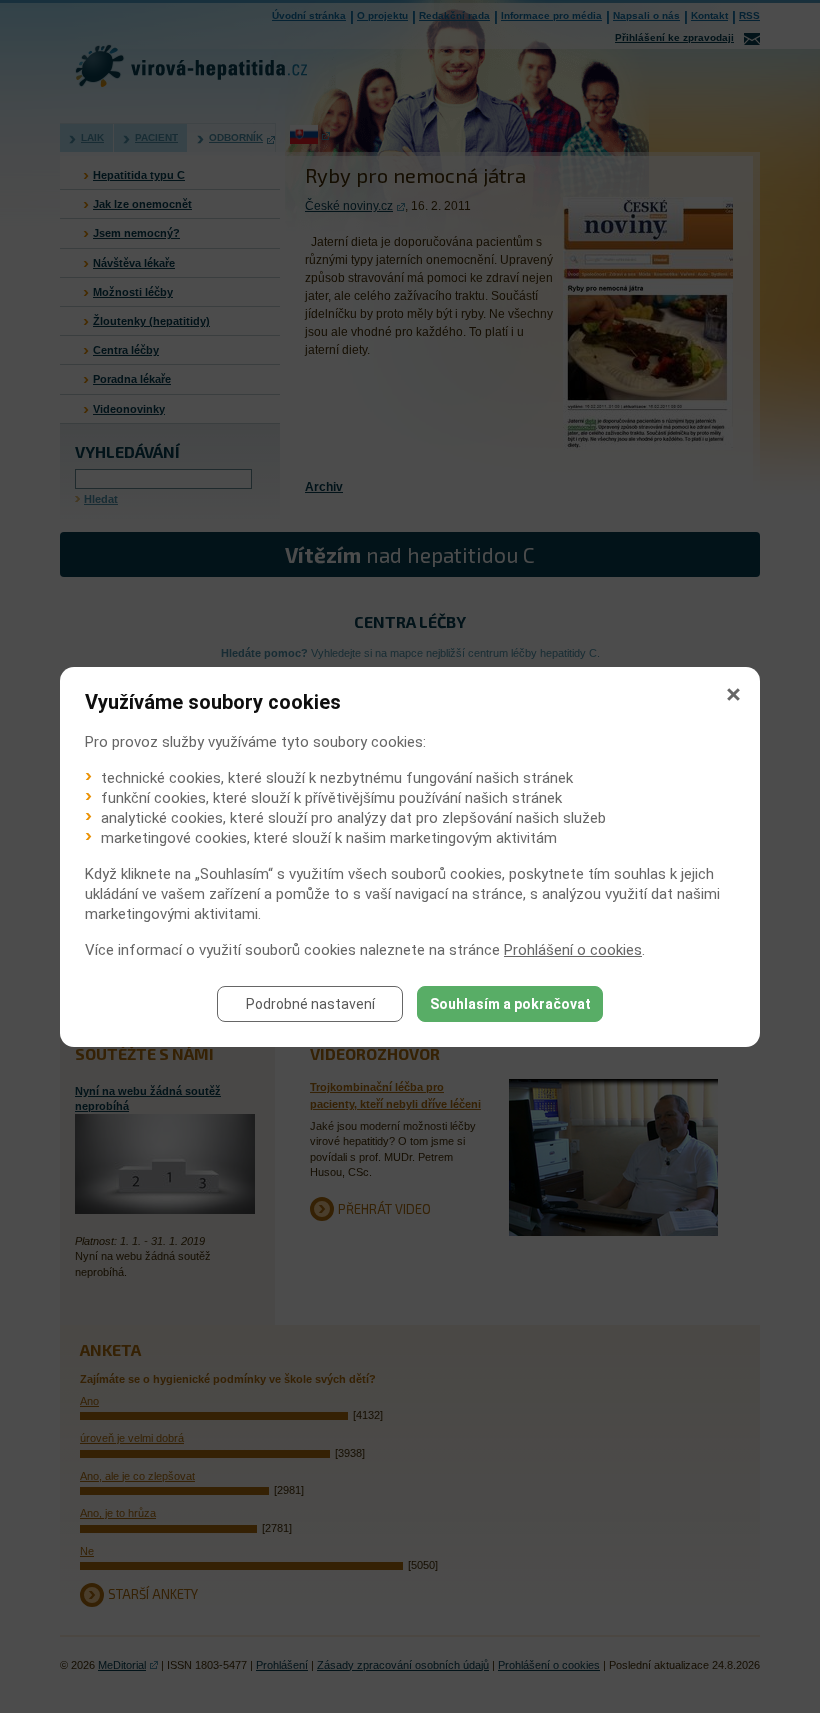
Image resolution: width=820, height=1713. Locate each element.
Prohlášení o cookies (573, 950)
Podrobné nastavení (310, 1004)
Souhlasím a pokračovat (510, 1004)
